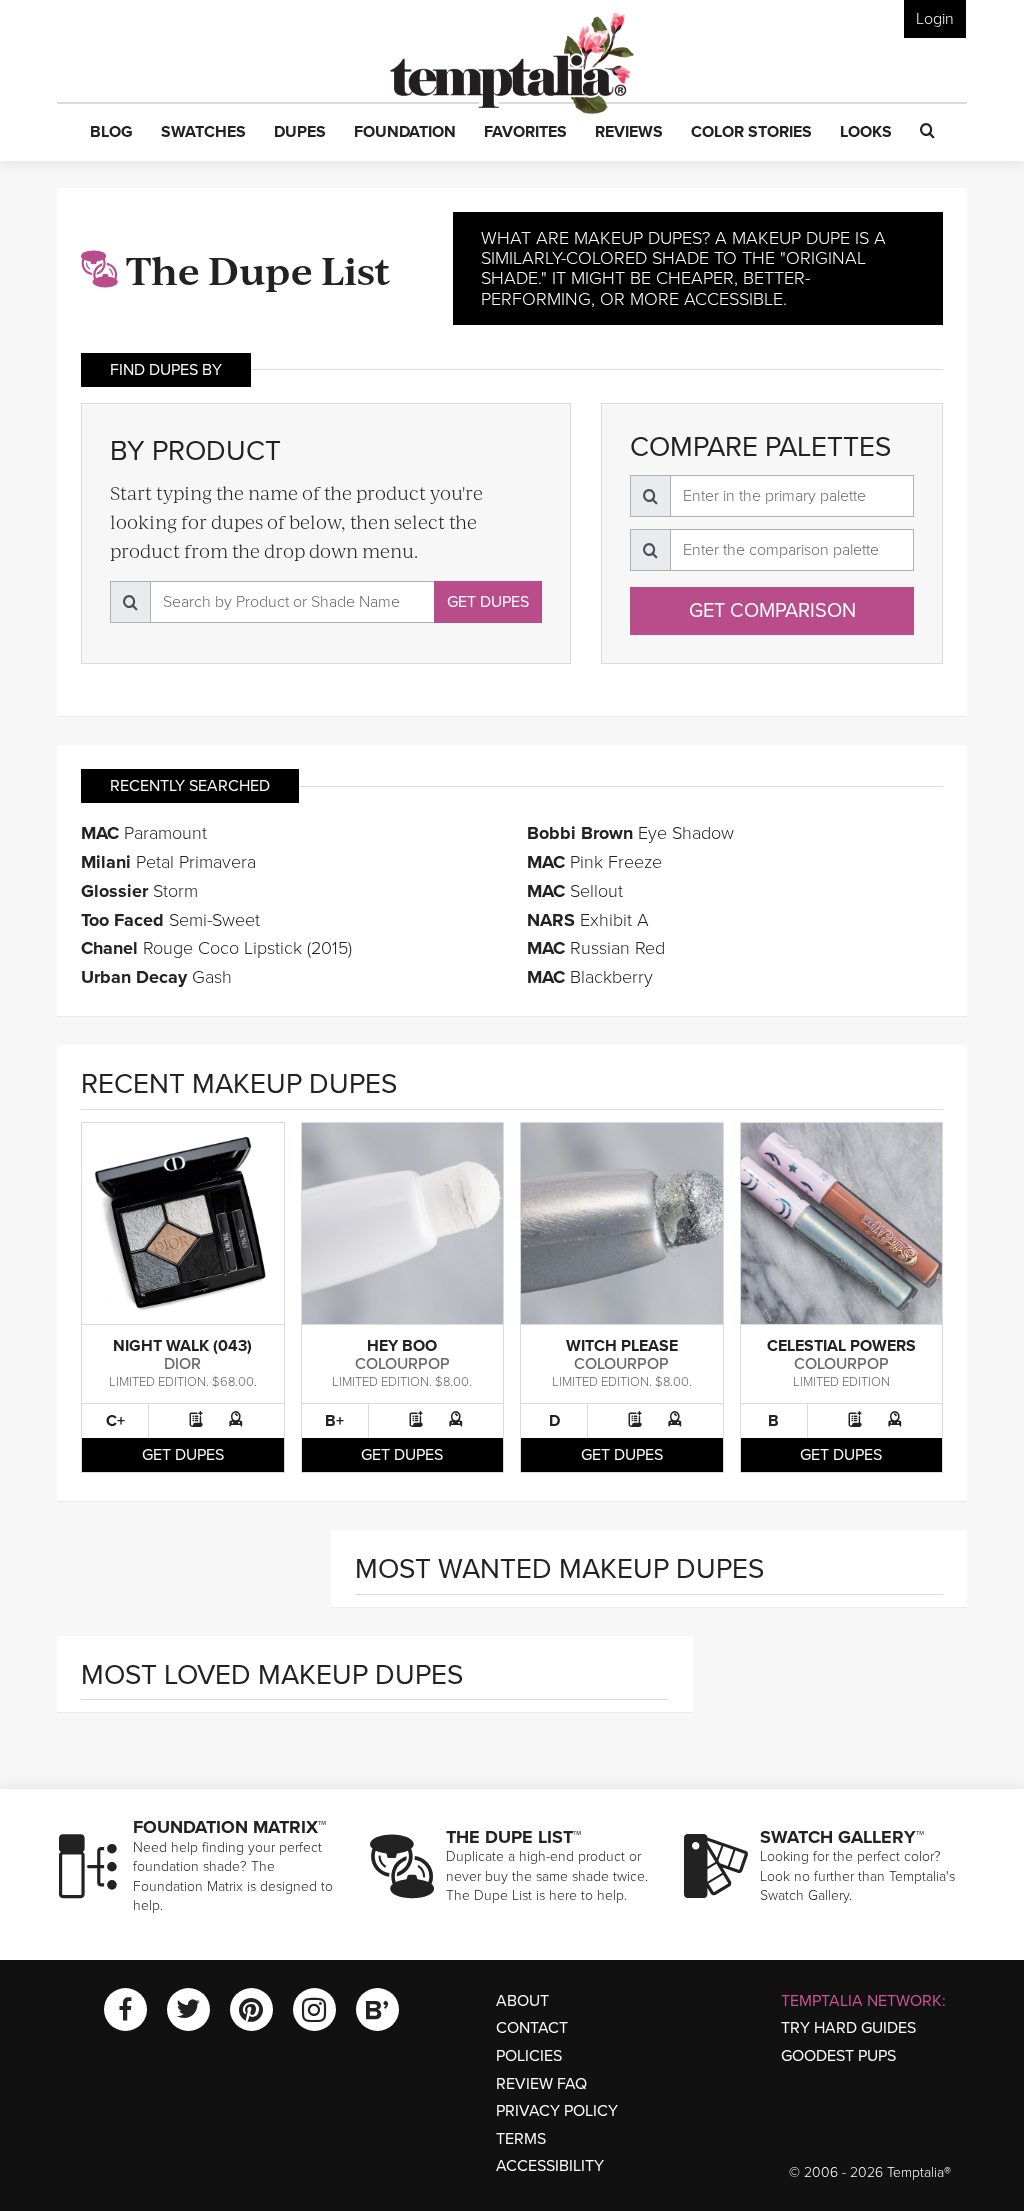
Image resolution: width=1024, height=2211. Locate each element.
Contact (532, 2028)
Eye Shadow (630, 833)
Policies (529, 2056)
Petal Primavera (168, 862)
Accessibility (550, 2166)
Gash (156, 977)
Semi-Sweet (170, 920)
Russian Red (596, 948)
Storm (139, 891)
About (522, 2001)
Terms (521, 2139)
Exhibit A (588, 920)
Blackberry (590, 977)
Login (935, 19)
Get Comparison (772, 611)
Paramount (144, 833)
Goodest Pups (838, 2056)
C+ (115, 1421)
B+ (334, 1421)
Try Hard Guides (848, 2028)
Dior (182, 1364)
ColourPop (402, 1364)
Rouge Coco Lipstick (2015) (216, 948)
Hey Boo (402, 1346)
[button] (111, 133)
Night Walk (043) (182, 1346)
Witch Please (622, 1346)
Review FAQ (541, 2084)
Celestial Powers (841, 1346)
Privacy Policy (557, 2111)
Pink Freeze (594, 862)
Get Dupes (488, 602)
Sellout (575, 891)
